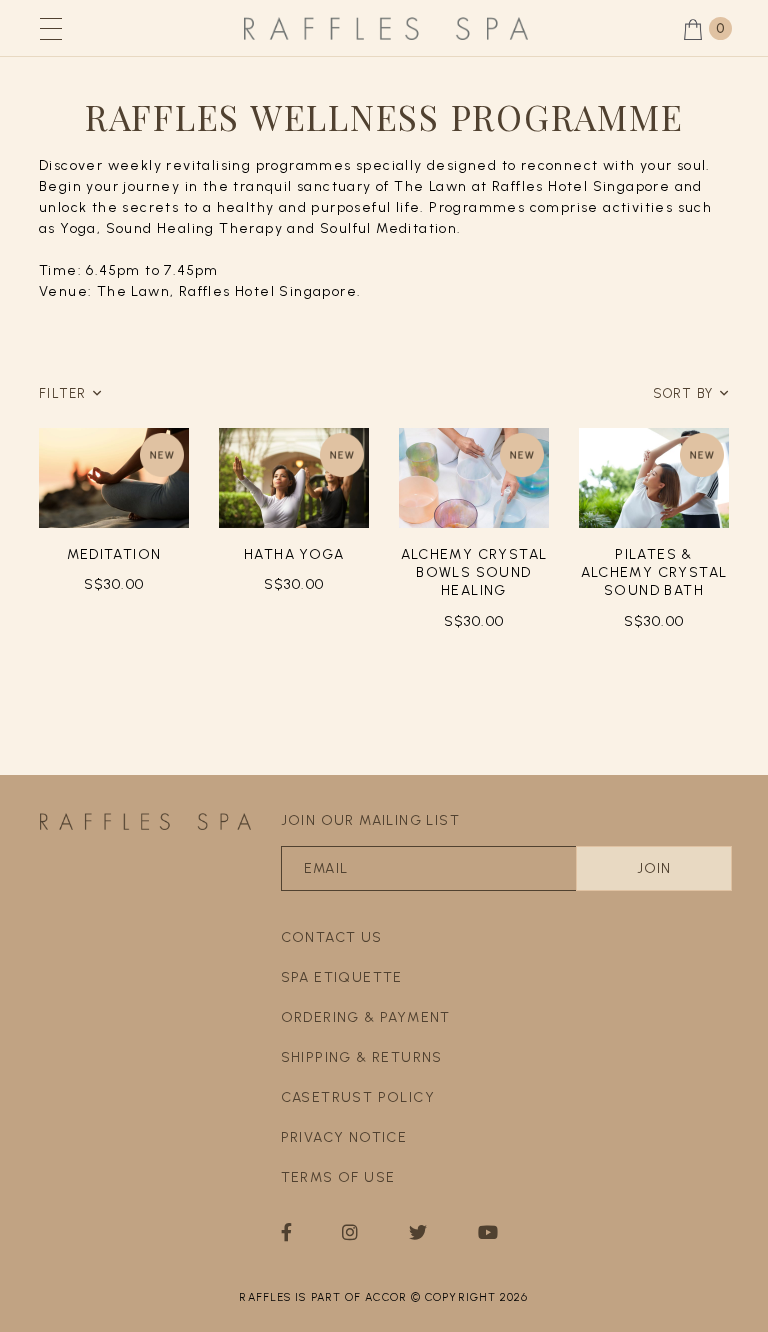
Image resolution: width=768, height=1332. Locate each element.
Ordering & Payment (366, 1017)
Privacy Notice (344, 1137)
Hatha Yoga (294, 554)
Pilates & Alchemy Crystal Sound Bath (654, 572)
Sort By (683, 393)
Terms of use (338, 1177)
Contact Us (332, 937)
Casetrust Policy (358, 1097)
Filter (63, 393)
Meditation (114, 554)
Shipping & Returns (362, 1057)
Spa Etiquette (342, 977)
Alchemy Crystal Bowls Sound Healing (474, 572)
